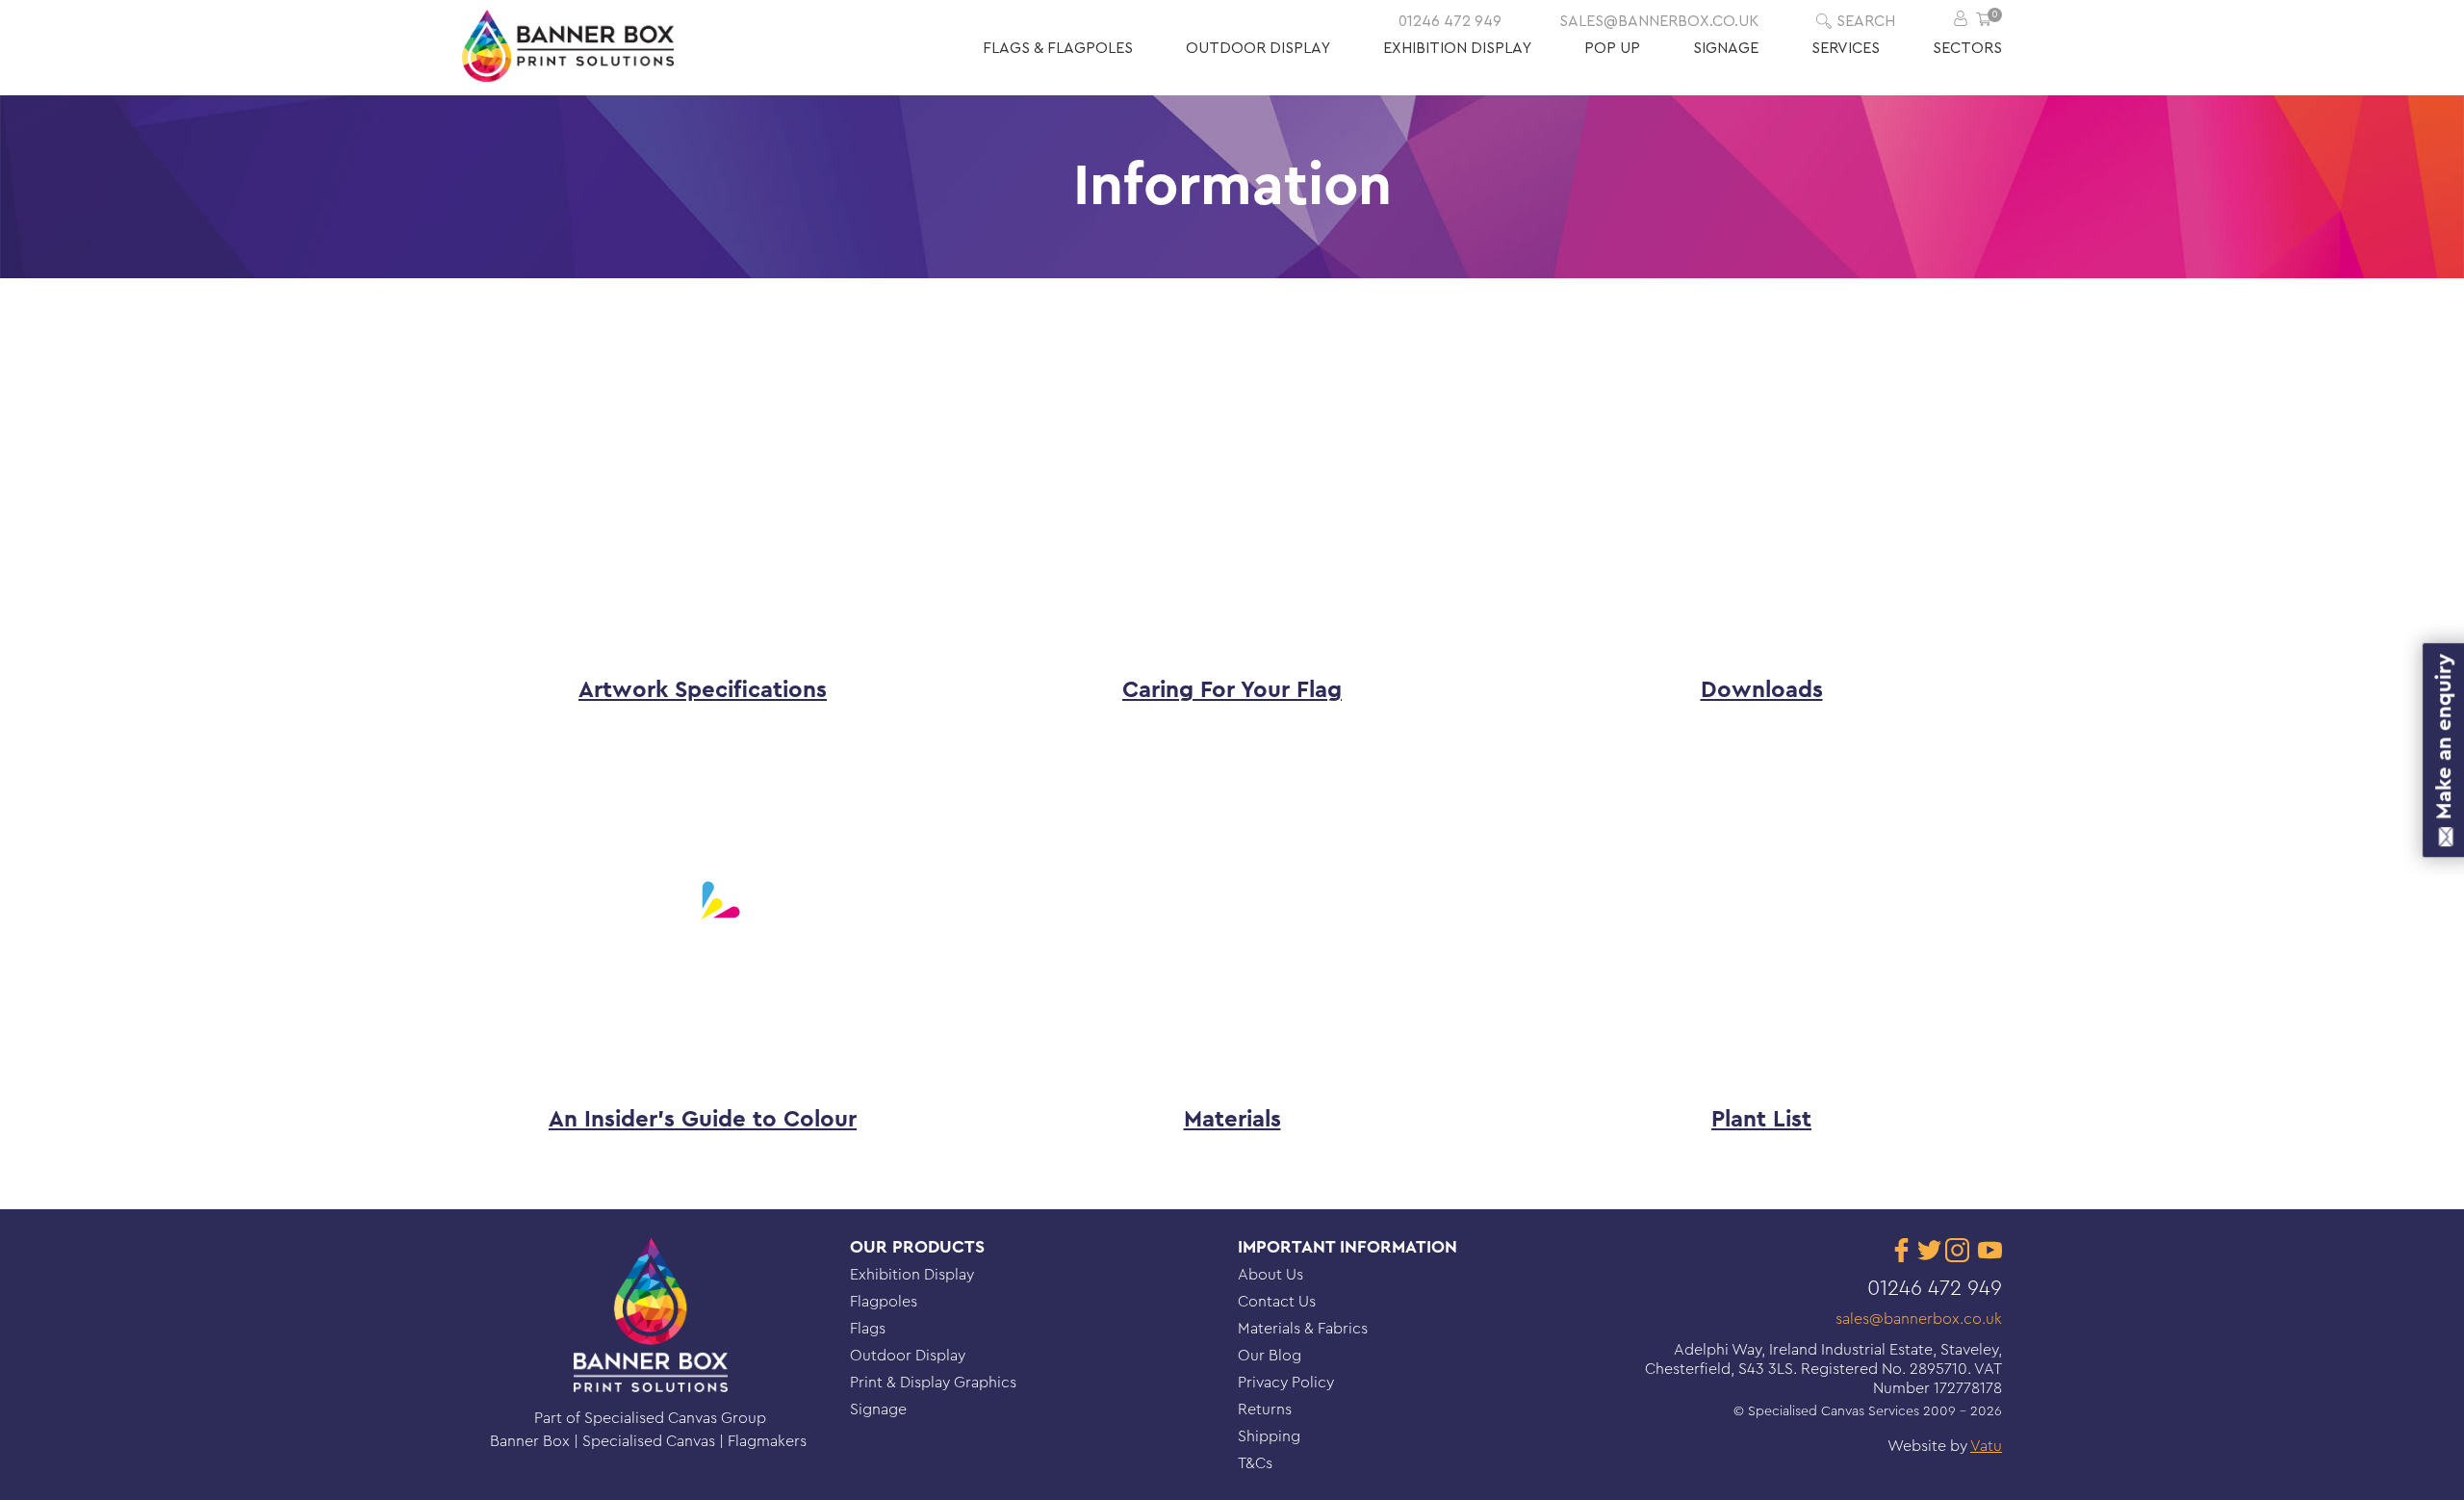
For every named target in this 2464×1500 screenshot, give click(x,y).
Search (1866, 21)
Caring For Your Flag (1232, 690)
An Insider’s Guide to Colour (703, 1120)
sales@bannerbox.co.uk (1659, 21)
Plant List (1761, 1120)
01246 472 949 (1450, 21)
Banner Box (532, 1441)
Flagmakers (769, 1441)
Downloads (1762, 690)
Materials (1232, 1120)
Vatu (1986, 1446)
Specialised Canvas (651, 1441)
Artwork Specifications (703, 690)
